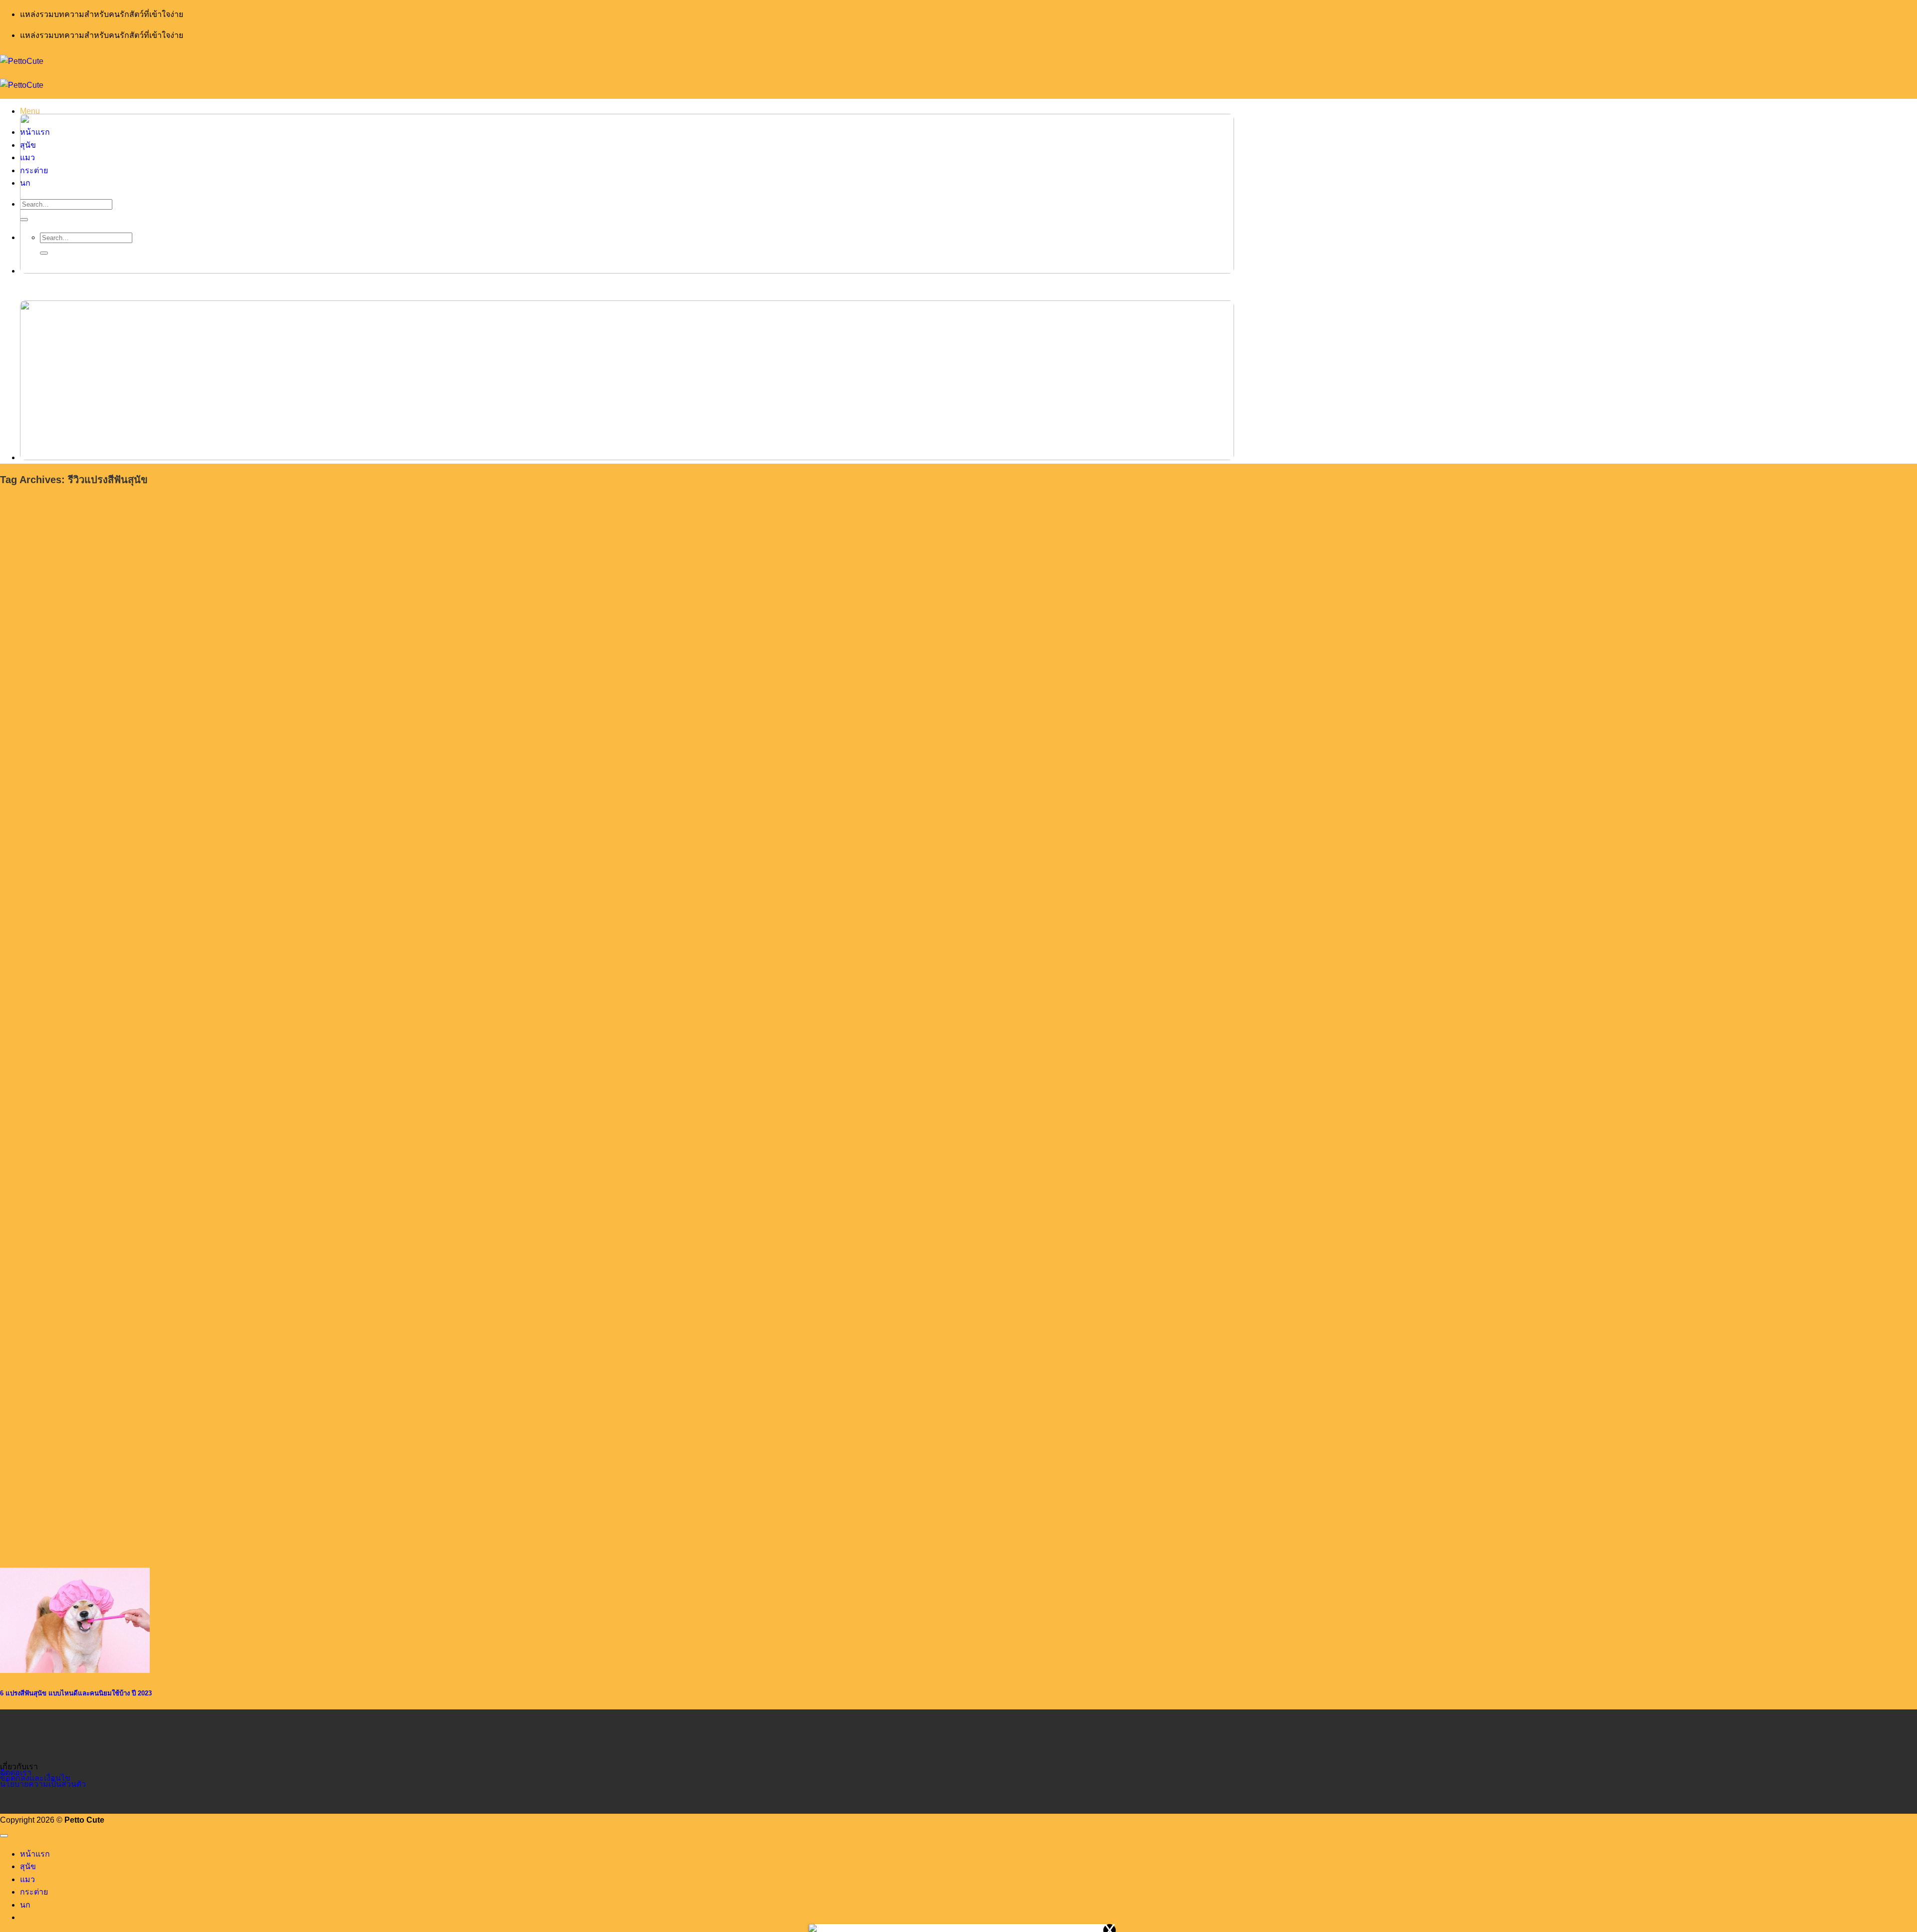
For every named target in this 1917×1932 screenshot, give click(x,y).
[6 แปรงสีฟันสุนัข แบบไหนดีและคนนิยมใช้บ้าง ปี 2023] (75, 1670)
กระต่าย (34, 1892)
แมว (27, 1879)
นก (25, 1905)
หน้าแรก (35, 1854)
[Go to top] (4, 1836)
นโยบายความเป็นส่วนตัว (43, 1784)
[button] (30, 111)
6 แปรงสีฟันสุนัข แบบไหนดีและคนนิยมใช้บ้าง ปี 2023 (76, 1693)
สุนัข (28, 1866)
